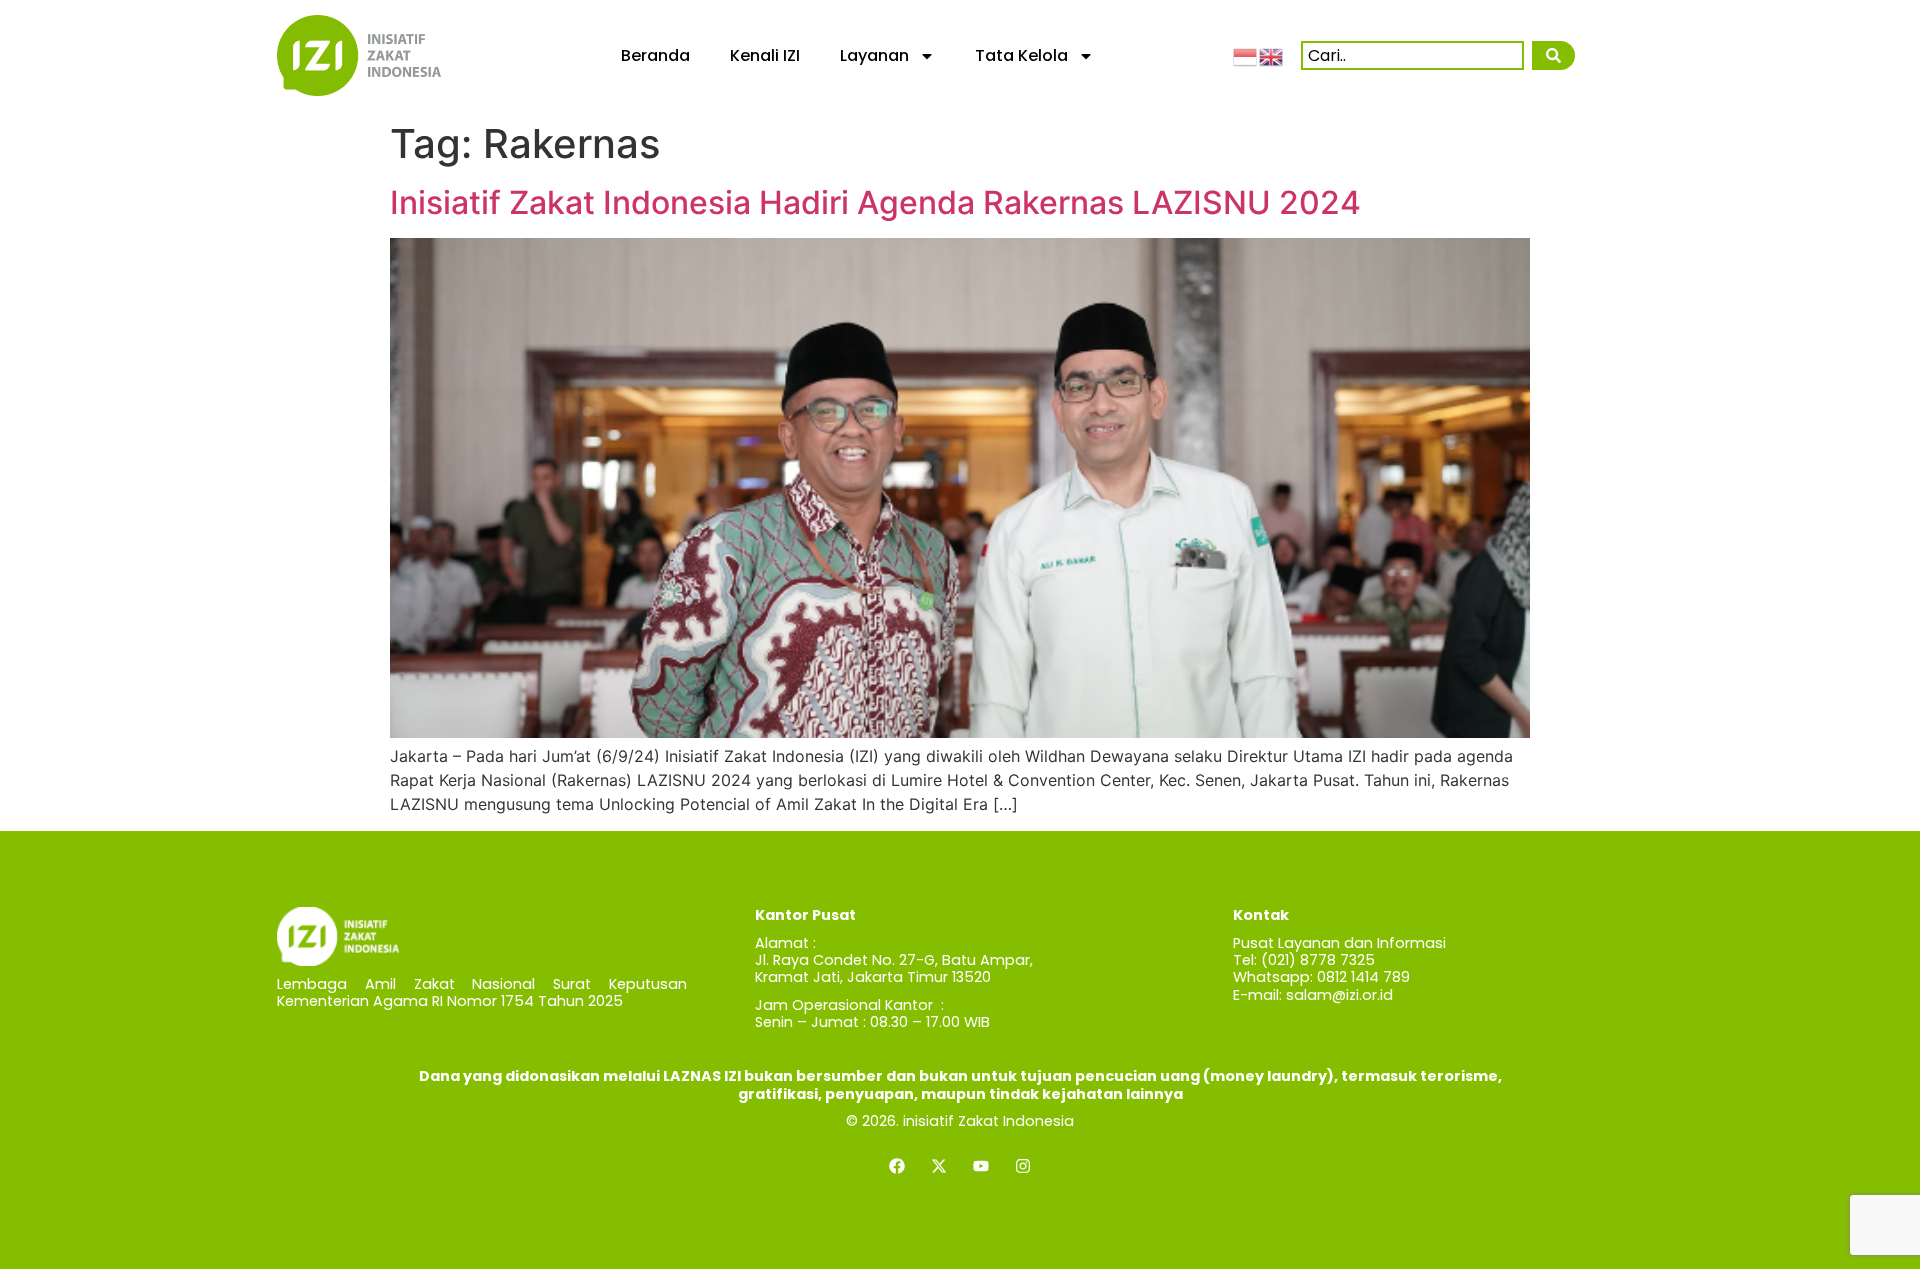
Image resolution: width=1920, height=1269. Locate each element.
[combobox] (1412, 55)
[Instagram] (1023, 1166)
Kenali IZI (765, 55)
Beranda (655, 55)
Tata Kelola (1021, 55)
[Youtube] (981, 1166)
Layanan (874, 55)
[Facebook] (897, 1166)
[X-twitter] (939, 1166)
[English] (1272, 55)
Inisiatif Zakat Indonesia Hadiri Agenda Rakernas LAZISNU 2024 (875, 202)
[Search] (1553, 55)
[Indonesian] (1246, 55)
